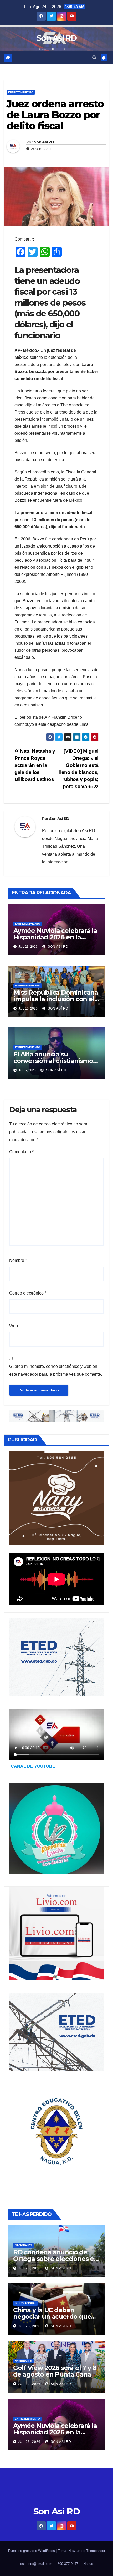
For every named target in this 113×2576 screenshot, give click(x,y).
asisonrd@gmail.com (36, 2564)
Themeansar (96, 2551)
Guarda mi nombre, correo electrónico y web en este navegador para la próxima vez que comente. (56, 1370)
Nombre (18, 1260)
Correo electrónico (28, 1293)
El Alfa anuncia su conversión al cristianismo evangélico (53, 1061)
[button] (94, 58)
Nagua (88, 2564)
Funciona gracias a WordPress (32, 2551)
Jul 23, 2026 (29, 2268)
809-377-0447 (68, 2564)
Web (14, 1326)
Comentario (21, 1152)
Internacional (25, 2303)
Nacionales (23, 2245)
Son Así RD (56, 38)
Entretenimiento (21, 92)
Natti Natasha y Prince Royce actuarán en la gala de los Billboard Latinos (35, 765)
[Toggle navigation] (52, 58)
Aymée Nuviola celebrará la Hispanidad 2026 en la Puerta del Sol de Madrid (55, 937)
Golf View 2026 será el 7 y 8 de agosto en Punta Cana (55, 2371)
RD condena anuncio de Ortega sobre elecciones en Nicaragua (56, 2259)
